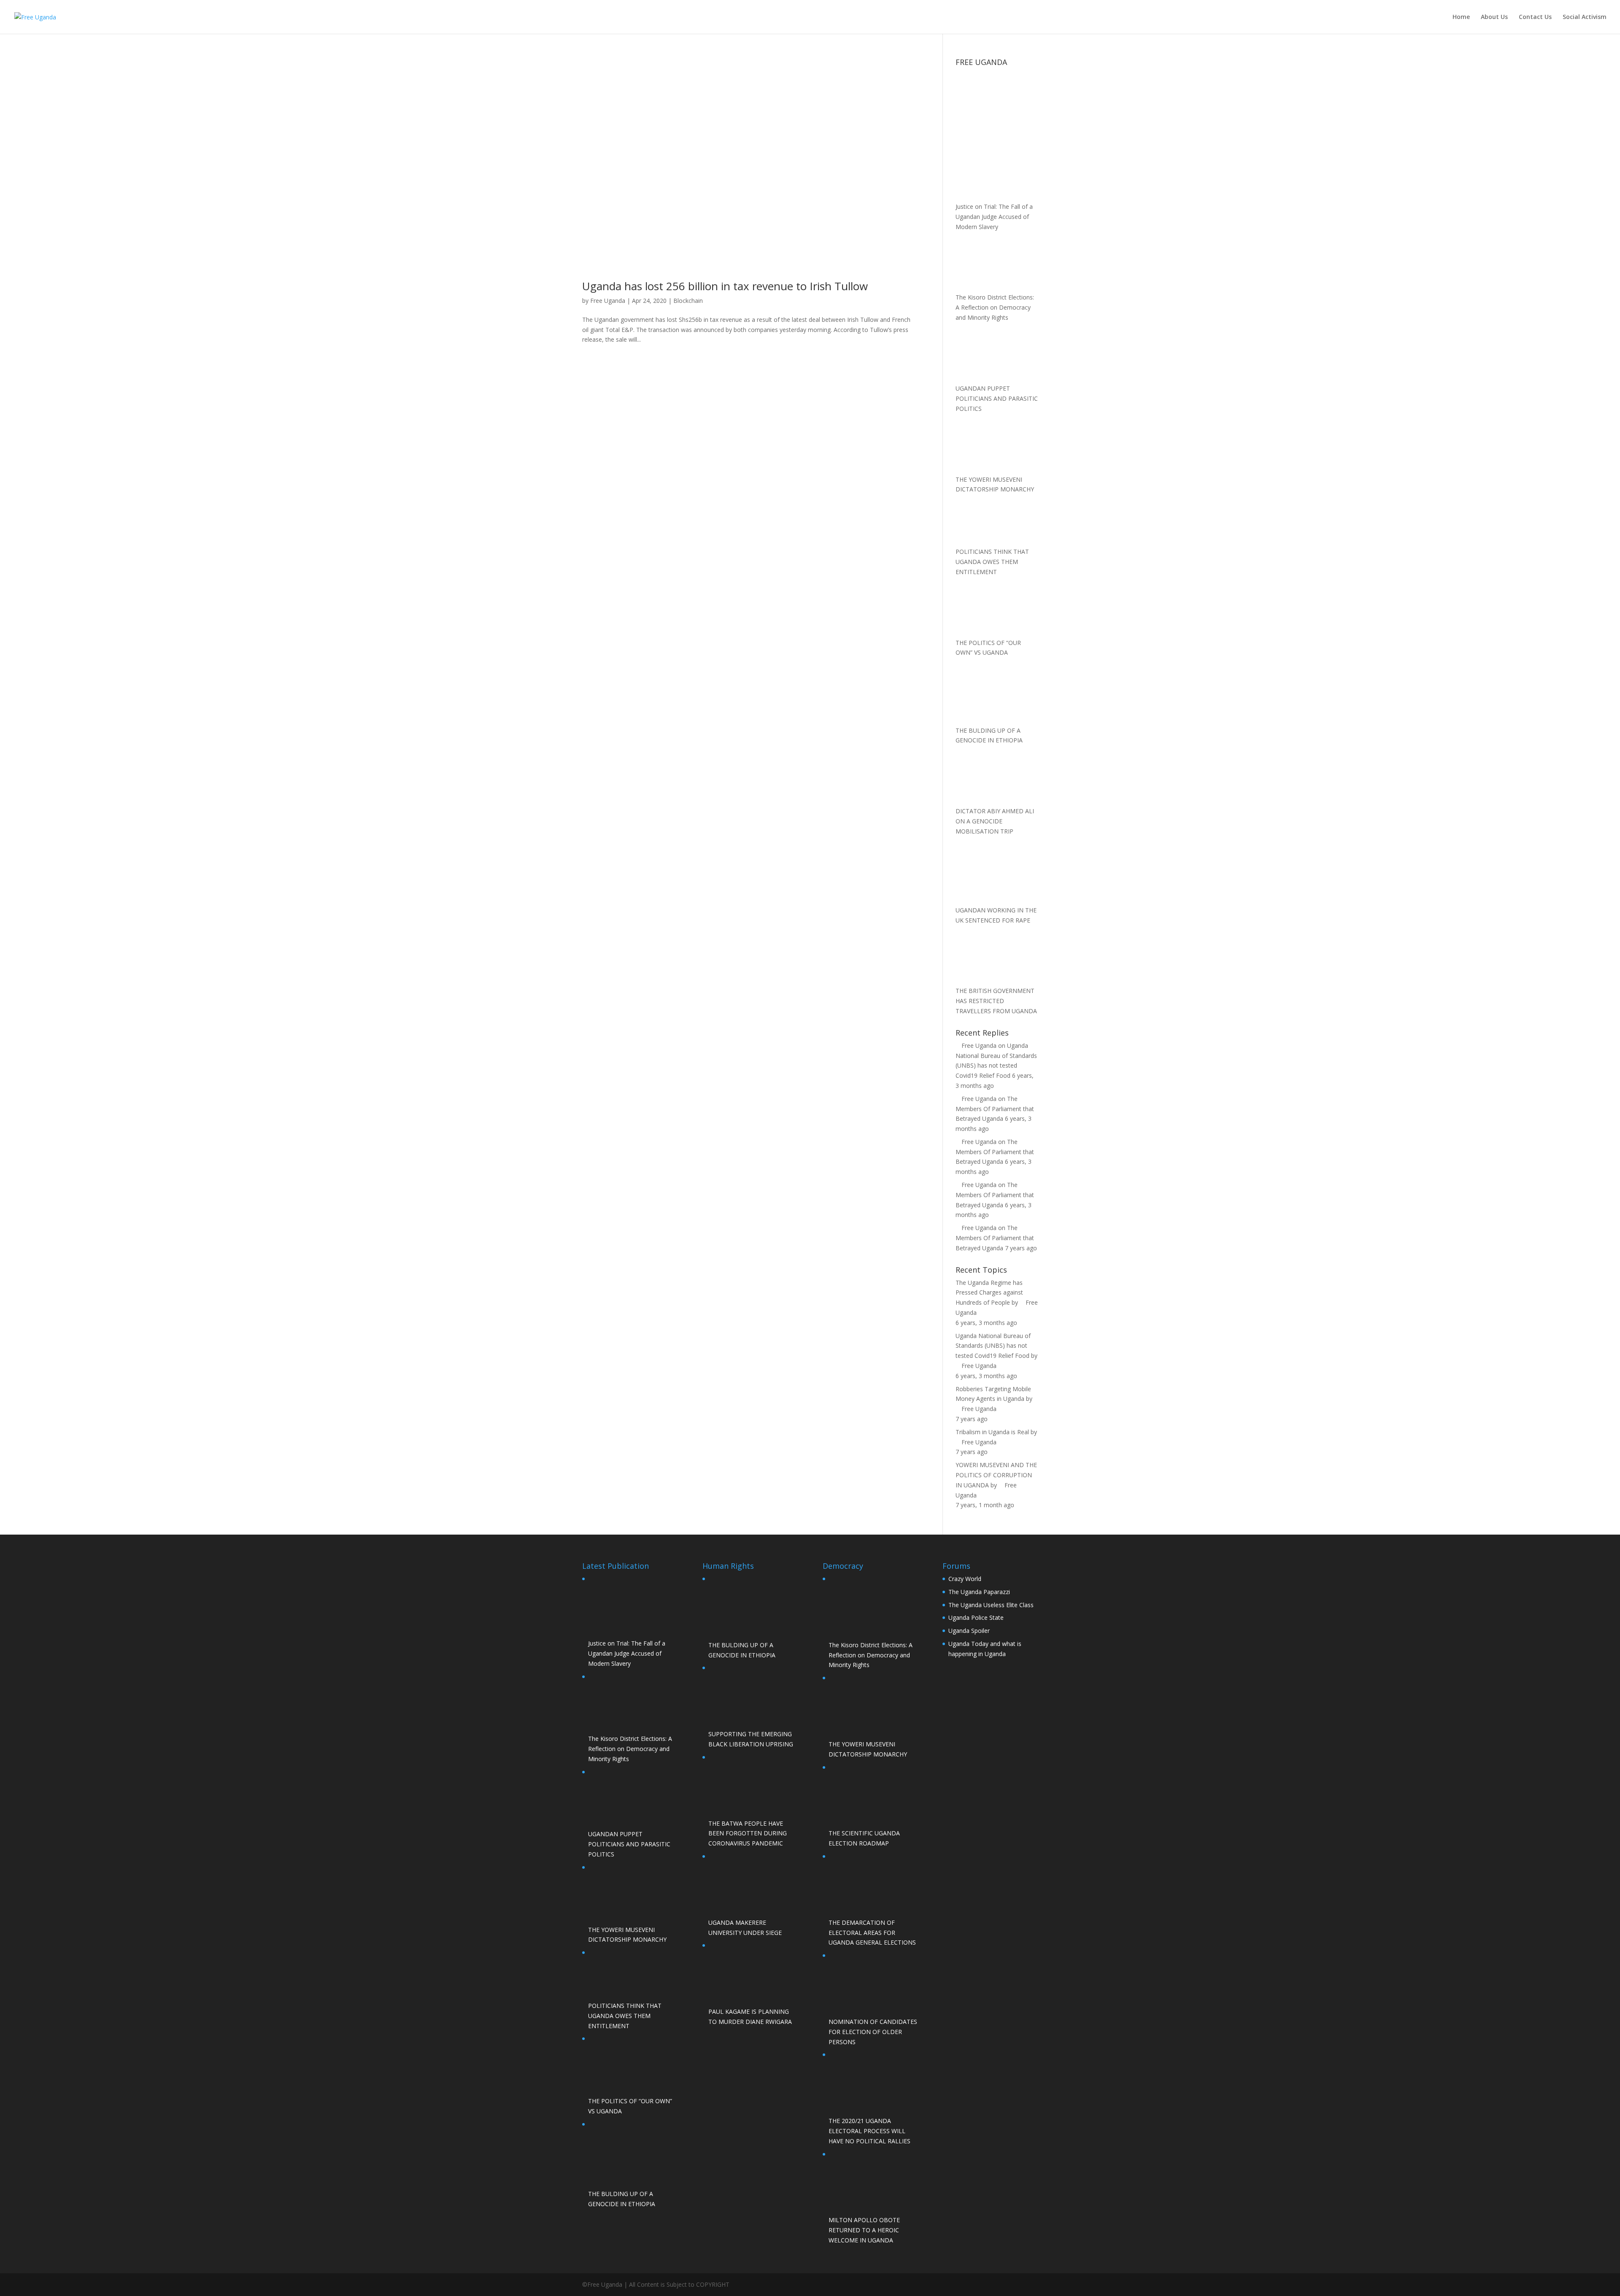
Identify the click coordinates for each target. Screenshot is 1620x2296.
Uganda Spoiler (969, 1631)
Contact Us (1535, 17)
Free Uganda (608, 301)
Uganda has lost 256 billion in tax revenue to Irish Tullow (725, 286)
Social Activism (1585, 17)
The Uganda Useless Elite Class (991, 1605)
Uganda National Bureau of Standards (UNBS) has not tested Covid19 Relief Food (993, 1346)
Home (1461, 17)
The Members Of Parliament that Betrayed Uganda (995, 1109)
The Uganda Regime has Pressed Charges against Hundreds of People (989, 1293)
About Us (1494, 17)
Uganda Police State (976, 1617)
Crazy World (965, 1579)
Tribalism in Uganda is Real (992, 1432)
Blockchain (688, 301)
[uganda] (997, 100)
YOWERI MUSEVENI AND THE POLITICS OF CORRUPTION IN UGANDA (996, 1475)
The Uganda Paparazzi (979, 1592)
